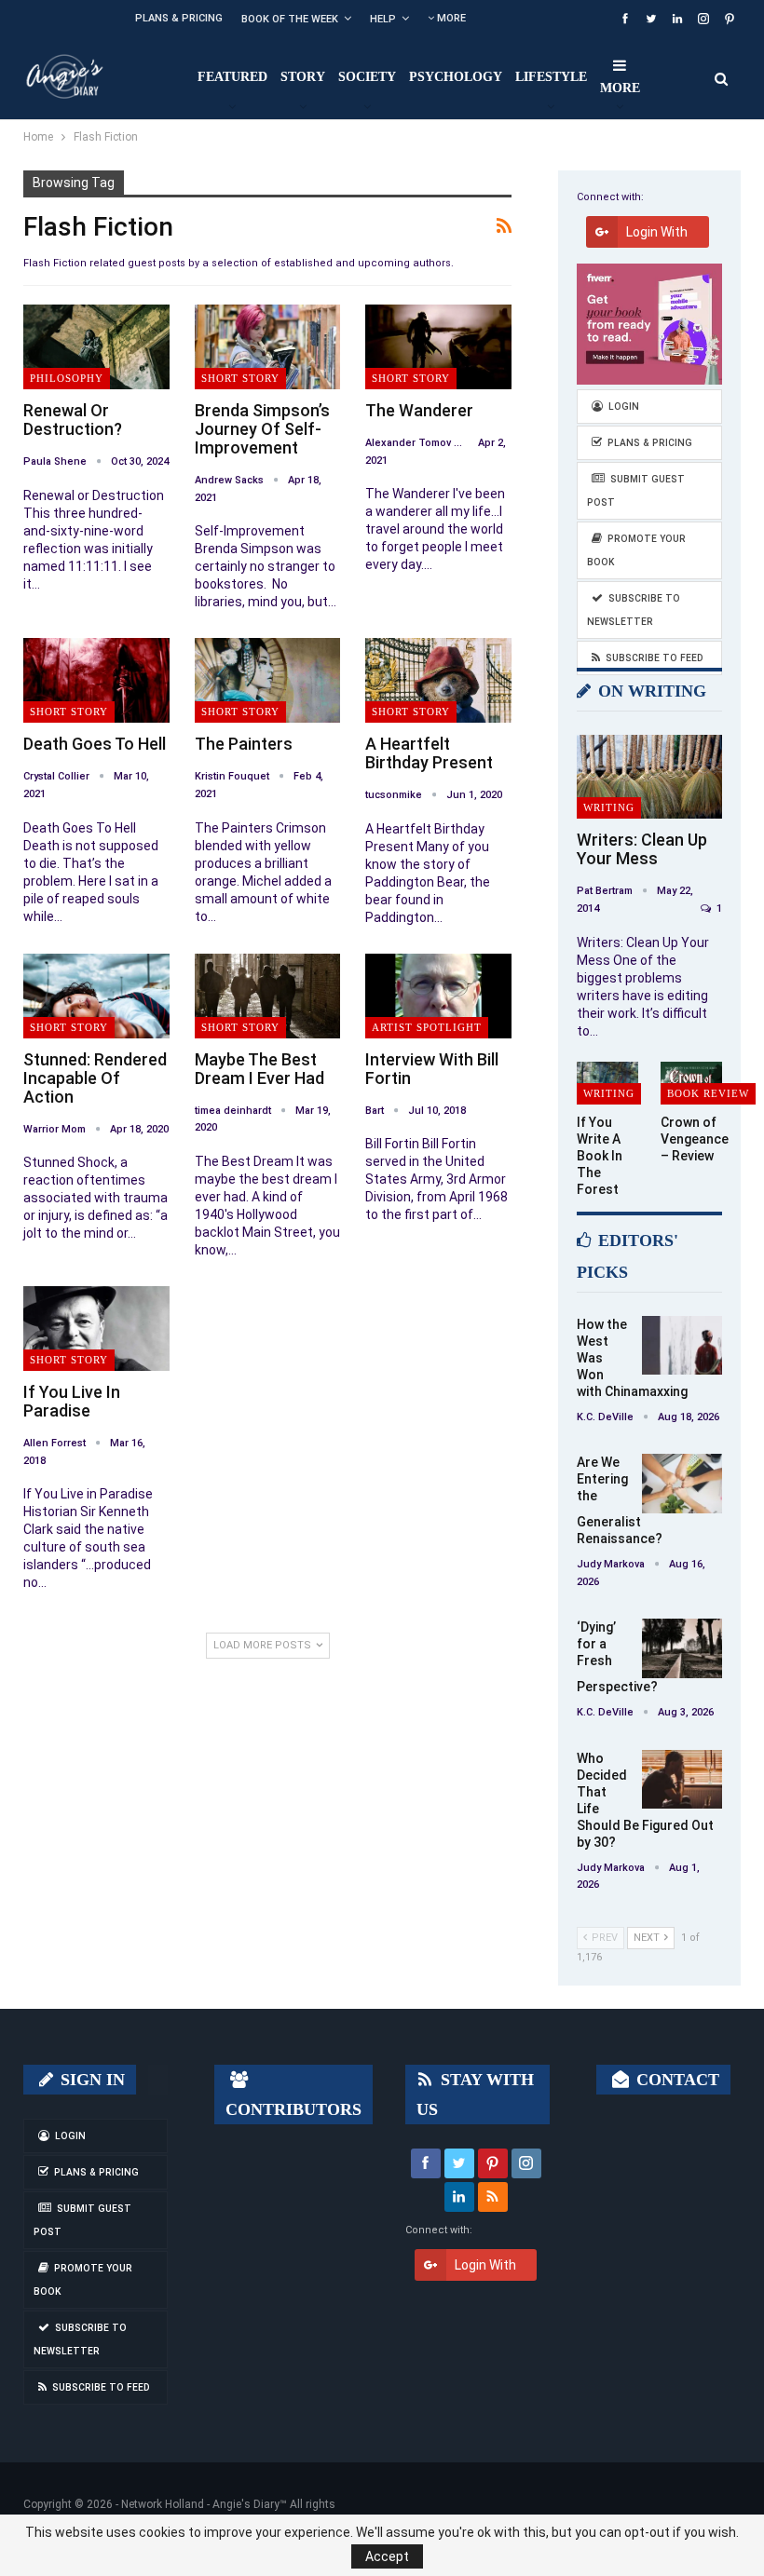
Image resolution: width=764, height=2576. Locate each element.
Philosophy (67, 378)
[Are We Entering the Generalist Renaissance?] (682, 1484)
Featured (232, 77)
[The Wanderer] (438, 347)
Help (383, 19)
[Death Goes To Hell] (96, 680)
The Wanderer (419, 410)
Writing (609, 807)
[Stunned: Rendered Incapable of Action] (96, 996)
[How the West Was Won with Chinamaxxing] (682, 1346)
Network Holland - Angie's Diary (200, 2504)
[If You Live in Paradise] (96, 1329)
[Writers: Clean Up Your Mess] (649, 777)
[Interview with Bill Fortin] (438, 996)
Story (303, 77)
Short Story (240, 378)
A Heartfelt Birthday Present (429, 753)
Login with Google (657, 236)
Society (367, 77)
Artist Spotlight (427, 1027)
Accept (387, 2556)
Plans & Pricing (179, 18)
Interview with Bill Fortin (432, 1069)
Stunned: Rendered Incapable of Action (95, 1078)
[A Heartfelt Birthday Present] (438, 680)
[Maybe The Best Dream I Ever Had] (268, 996)
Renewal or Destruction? (73, 420)
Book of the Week (290, 19)
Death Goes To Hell (95, 744)
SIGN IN (90, 2080)
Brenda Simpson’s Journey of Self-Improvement (262, 429)
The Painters (244, 744)
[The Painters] (268, 680)
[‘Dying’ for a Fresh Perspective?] (682, 1648)
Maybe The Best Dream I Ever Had (259, 1069)
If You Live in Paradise (72, 1401)
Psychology (456, 77)
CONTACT (675, 2080)
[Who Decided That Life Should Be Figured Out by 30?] (682, 1780)
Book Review (708, 1093)
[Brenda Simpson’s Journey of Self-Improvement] (268, 347)
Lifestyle (551, 77)
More (450, 18)
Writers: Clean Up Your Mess (642, 849)
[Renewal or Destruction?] (96, 347)
